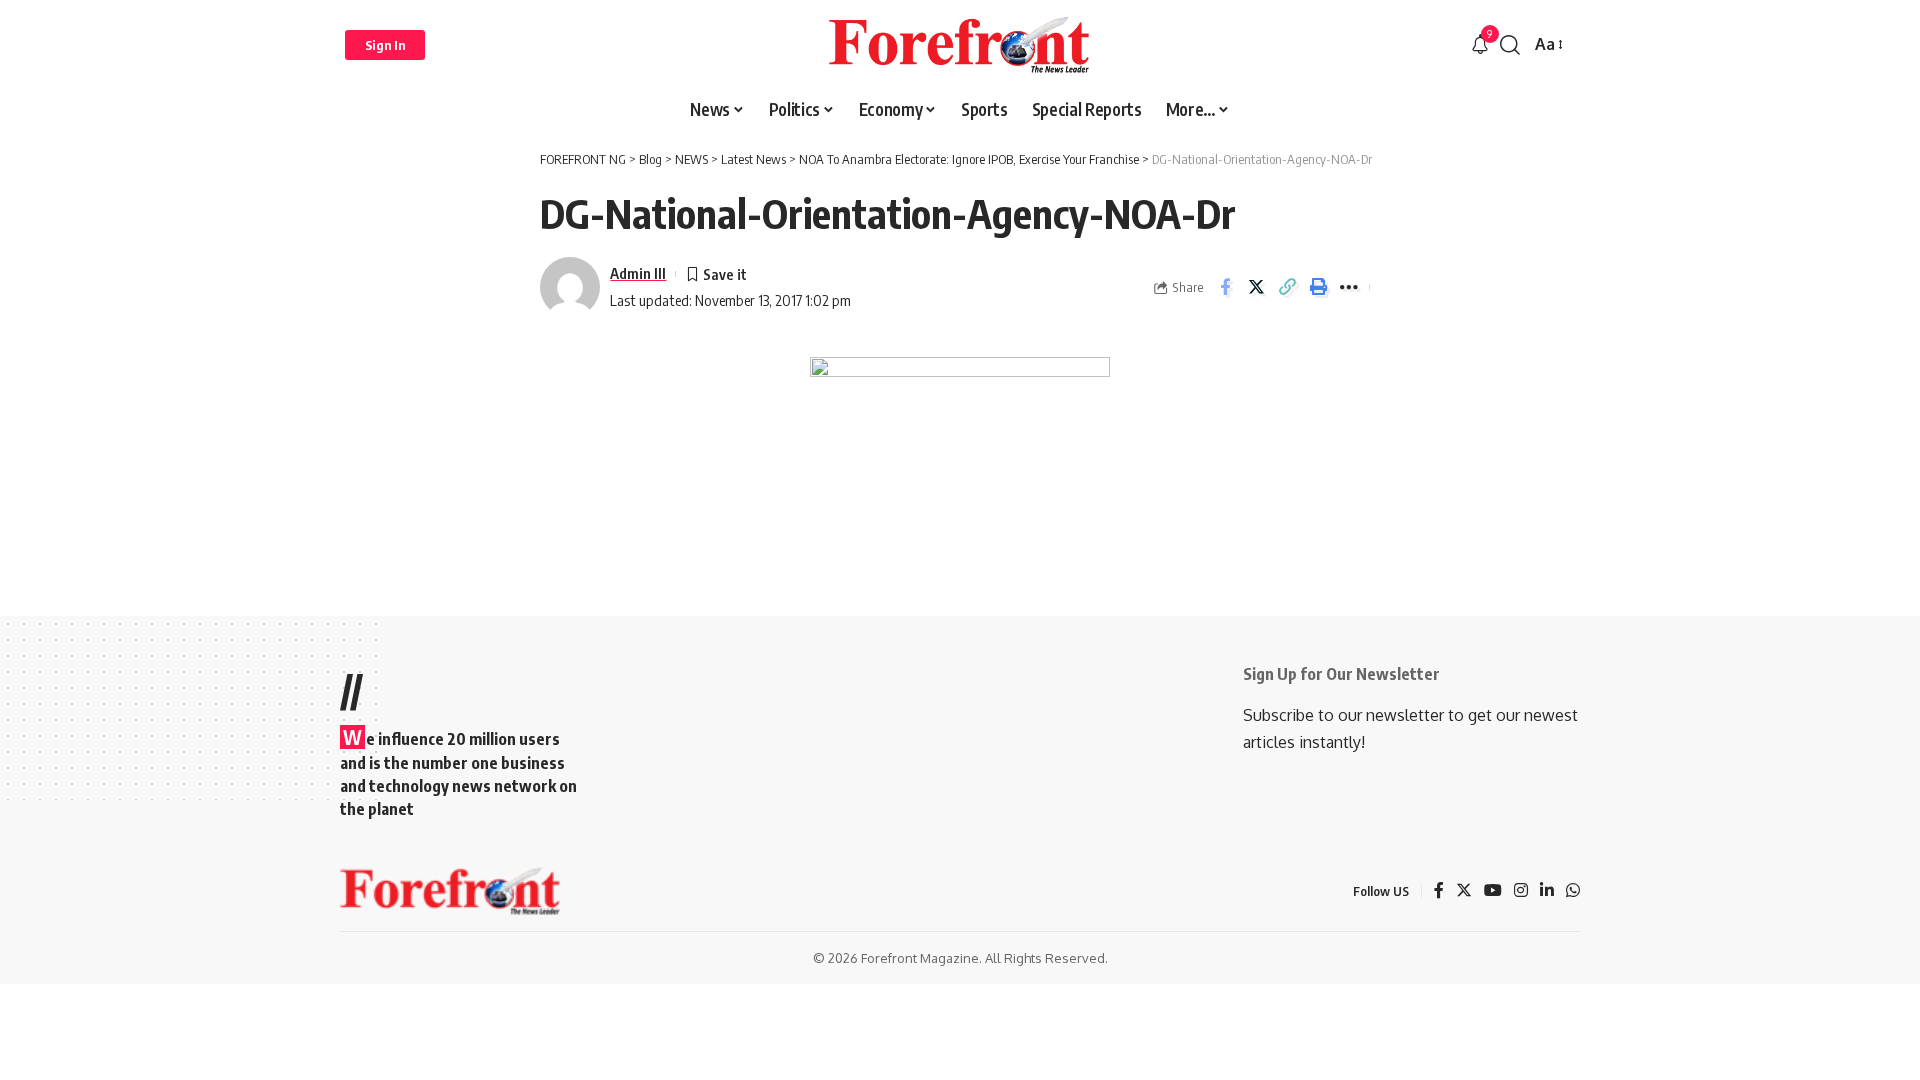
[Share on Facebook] (1225, 287)
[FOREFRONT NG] (959, 45)
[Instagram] (1521, 891)
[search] (1510, 45)
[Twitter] (1464, 891)
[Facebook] (1439, 891)
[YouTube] (1493, 891)
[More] (1349, 287)
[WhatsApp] (1573, 891)
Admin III (638, 273)
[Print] (1318, 287)
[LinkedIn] (1547, 891)
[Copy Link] (1287, 287)
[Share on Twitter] (1256, 287)
